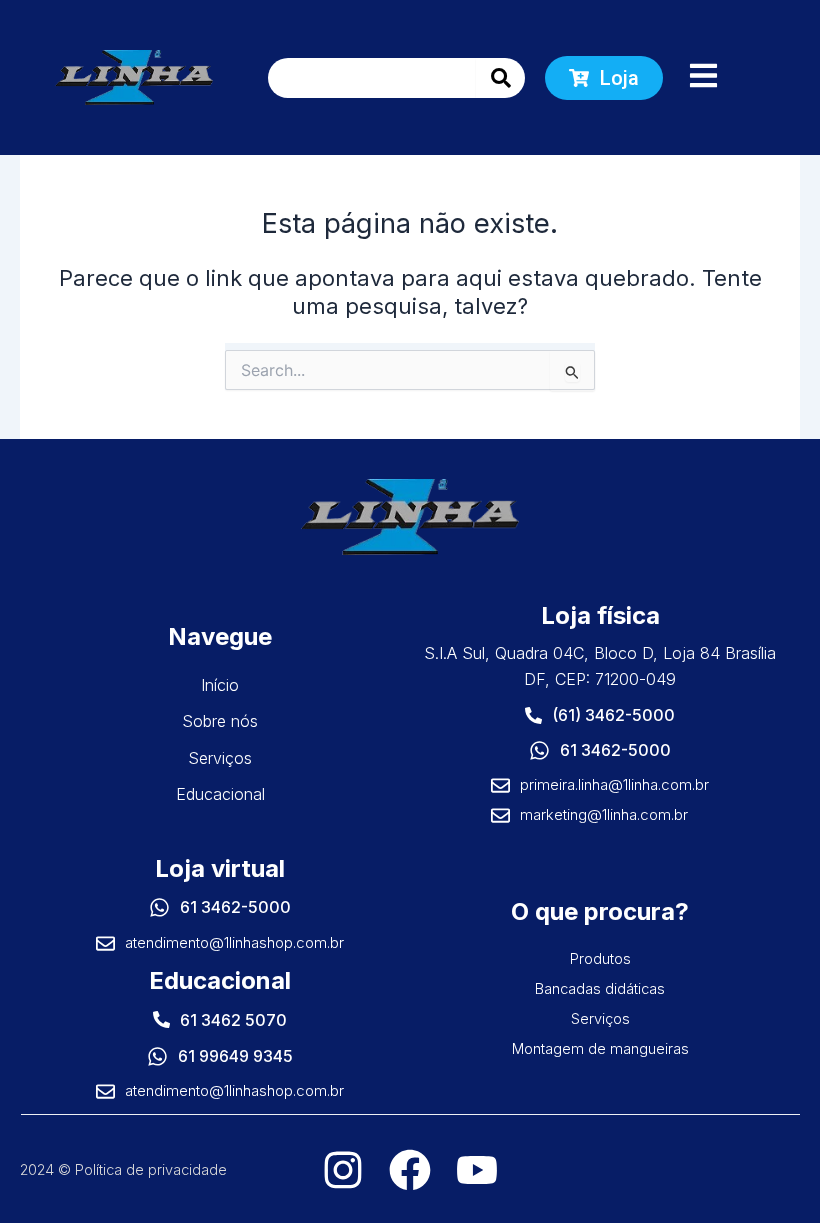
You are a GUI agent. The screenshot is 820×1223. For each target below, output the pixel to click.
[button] (703, 77)
